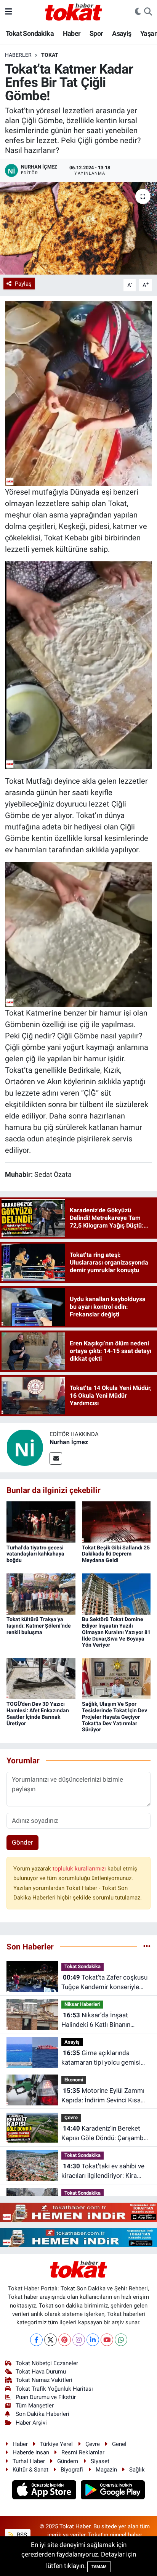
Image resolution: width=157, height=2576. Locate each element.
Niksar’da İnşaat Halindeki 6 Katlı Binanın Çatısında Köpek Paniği (96, 2021)
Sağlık (137, 2470)
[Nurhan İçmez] (25, 1447)
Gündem (68, 2461)
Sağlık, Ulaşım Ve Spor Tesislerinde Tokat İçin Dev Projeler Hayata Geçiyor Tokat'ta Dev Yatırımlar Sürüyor (115, 1717)
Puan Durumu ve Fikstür (46, 2397)
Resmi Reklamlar (83, 2452)
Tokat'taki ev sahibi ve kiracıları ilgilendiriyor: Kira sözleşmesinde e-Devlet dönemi (103, 2172)
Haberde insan (31, 2452)
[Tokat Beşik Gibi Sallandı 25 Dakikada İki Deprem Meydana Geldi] (116, 1522)
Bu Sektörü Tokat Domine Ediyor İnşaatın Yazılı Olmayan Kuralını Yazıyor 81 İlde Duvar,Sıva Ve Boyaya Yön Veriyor (116, 1632)
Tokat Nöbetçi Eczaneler (47, 2363)
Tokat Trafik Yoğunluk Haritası (54, 2389)
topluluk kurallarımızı (80, 1869)
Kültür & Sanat (30, 2470)
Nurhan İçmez (69, 1442)
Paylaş (23, 284)
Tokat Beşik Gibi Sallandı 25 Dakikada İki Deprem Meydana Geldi (116, 1554)
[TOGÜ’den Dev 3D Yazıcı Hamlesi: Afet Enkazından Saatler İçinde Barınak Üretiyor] (41, 1678)
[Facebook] (36, 2340)
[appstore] (45, 2491)
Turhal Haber (29, 2461)
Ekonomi (74, 2080)
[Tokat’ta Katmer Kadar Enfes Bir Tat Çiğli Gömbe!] (78, 228)
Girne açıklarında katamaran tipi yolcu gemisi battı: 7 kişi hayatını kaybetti (101, 2058)
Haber (72, 33)
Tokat (50, 55)
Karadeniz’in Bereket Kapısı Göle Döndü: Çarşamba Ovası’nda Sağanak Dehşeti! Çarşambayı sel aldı (104, 2134)
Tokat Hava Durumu (41, 2372)
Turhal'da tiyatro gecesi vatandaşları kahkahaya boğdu (35, 1554)
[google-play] (113, 2491)
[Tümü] (147, 1946)
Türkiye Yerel (56, 2444)
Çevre (71, 2117)
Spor (96, 33)
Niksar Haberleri (82, 2004)
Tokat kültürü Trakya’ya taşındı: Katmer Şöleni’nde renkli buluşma (39, 1626)
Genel (119, 2444)
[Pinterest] (65, 2340)
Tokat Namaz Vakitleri (44, 2380)
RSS (21, 2535)
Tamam (99, 2567)
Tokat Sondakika (30, 33)
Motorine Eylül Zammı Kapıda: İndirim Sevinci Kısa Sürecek (103, 2096)
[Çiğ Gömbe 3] (78, 934)
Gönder (22, 1842)
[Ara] (148, 12)
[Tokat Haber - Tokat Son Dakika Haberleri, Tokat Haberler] (74, 11)
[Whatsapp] (121, 2340)
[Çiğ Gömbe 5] (78, 664)
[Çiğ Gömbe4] (78, 393)
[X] (50, 2340)
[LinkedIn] (93, 2340)
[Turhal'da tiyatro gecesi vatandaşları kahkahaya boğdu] (41, 1522)
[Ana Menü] (9, 11)
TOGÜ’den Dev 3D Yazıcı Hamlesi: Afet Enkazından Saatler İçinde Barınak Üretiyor (38, 1713)
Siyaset (100, 2461)
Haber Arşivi (31, 2423)
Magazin (106, 2470)
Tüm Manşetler (35, 2406)
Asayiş (122, 33)
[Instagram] (79, 2340)
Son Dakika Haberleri (42, 2414)
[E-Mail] (56, 1458)
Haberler (18, 55)
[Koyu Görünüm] (138, 12)
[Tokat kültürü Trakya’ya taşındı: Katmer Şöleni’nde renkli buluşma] (41, 1593)
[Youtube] (107, 2340)
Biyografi (72, 2470)
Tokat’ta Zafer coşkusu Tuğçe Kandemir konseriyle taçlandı (104, 1983)
